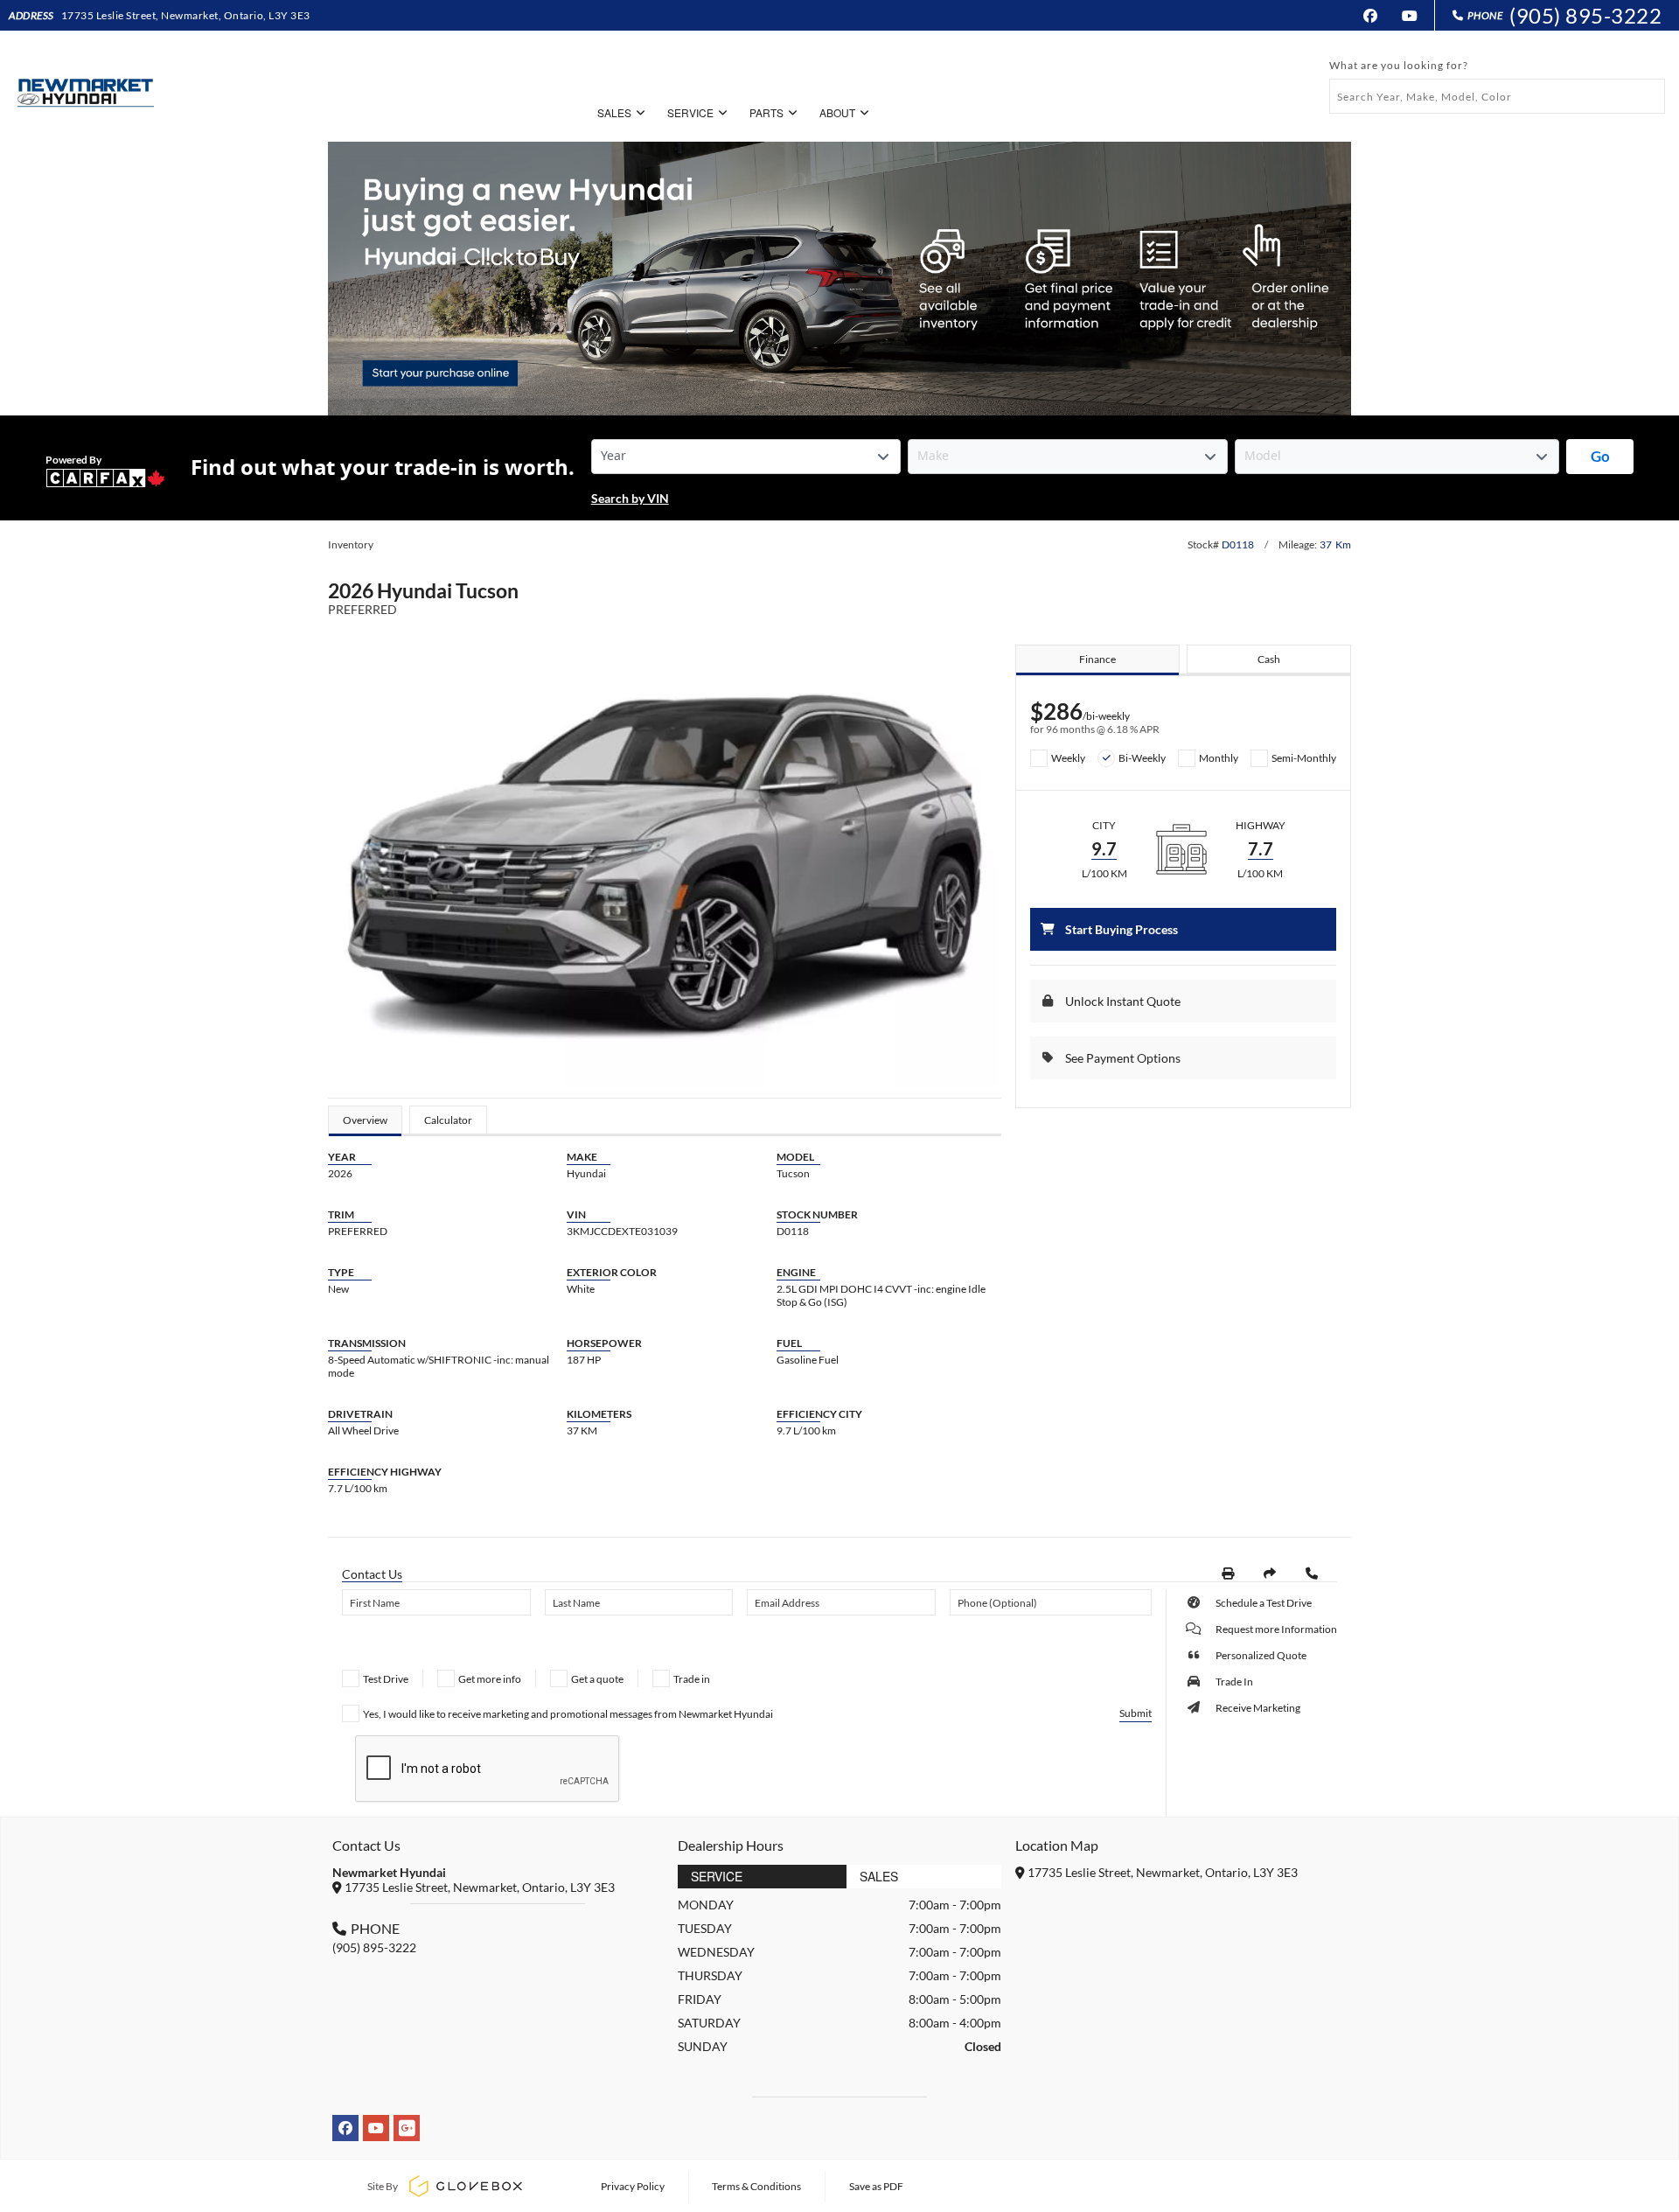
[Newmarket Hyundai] (84, 87)
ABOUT (837, 112)
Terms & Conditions (756, 2186)
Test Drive (386, 1679)
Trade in (692, 1679)
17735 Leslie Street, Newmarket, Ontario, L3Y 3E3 (186, 15)
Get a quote (597, 1679)
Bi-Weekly (1142, 758)
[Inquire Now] (1312, 1574)
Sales (879, 1876)
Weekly (1068, 758)
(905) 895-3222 (1585, 15)
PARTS (766, 112)
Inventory (351, 544)
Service (717, 1876)
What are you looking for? (1399, 65)
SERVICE (690, 112)
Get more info (490, 1679)
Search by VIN (630, 498)
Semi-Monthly (1304, 758)
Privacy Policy (633, 2186)
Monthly (1219, 758)
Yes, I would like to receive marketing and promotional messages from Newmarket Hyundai (568, 1714)
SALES (614, 112)
